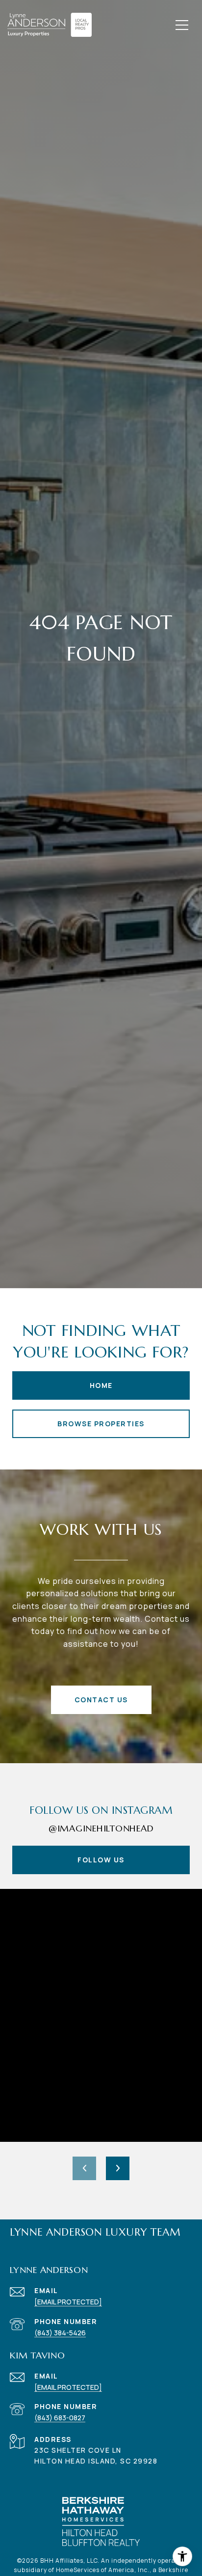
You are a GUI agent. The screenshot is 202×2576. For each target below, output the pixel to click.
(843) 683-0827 (60, 2418)
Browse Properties (101, 1424)
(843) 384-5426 (60, 2333)
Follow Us (101, 1860)
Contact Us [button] (101, 1700)
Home (101, 1385)
